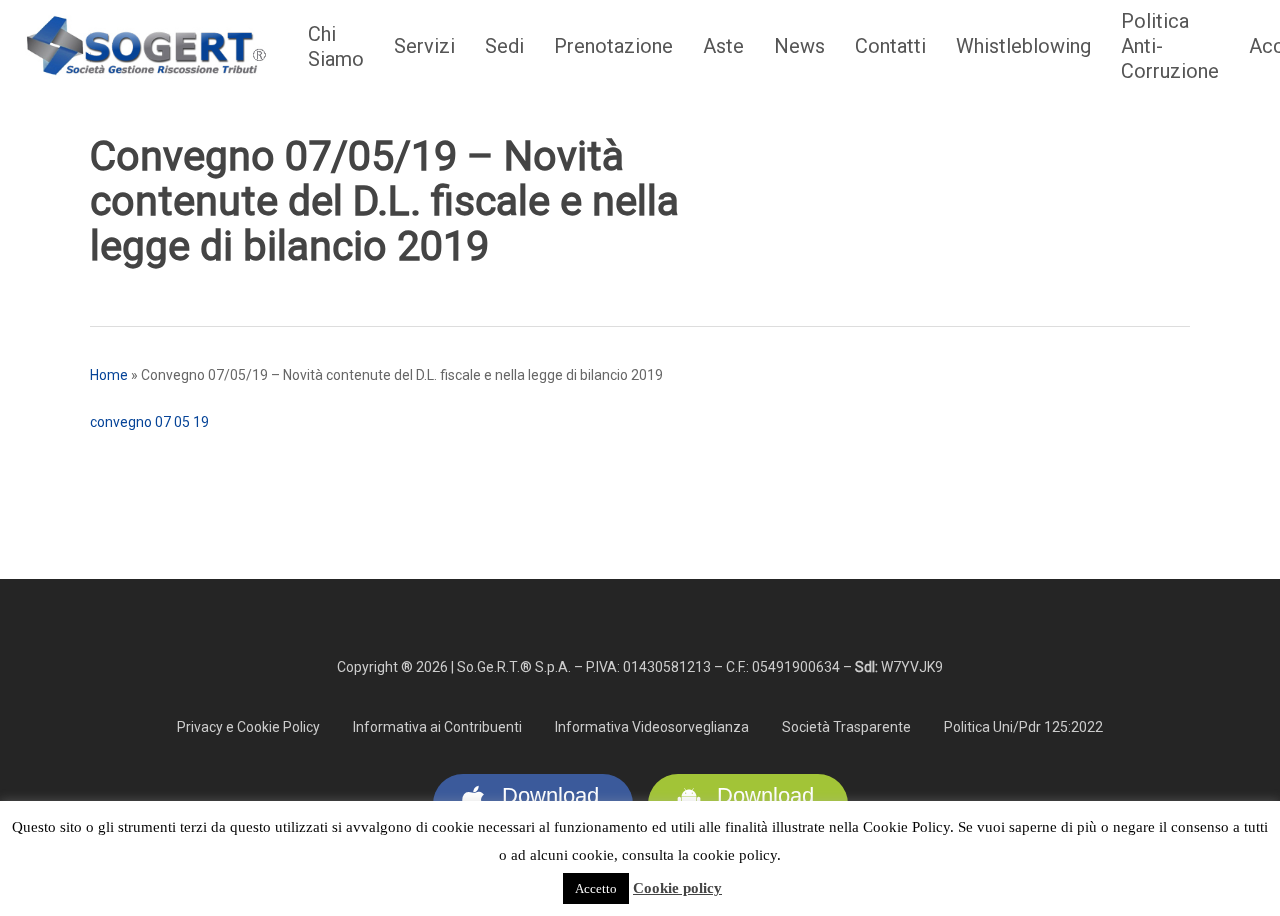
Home (109, 375)
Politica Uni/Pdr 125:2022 (1023, 727)
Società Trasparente (846, 727)
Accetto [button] (596, 888)
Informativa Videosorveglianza (652, 727)
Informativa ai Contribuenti (437, 727)
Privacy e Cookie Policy (248, 727)
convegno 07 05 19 (149, 422)
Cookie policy (677, 888)
